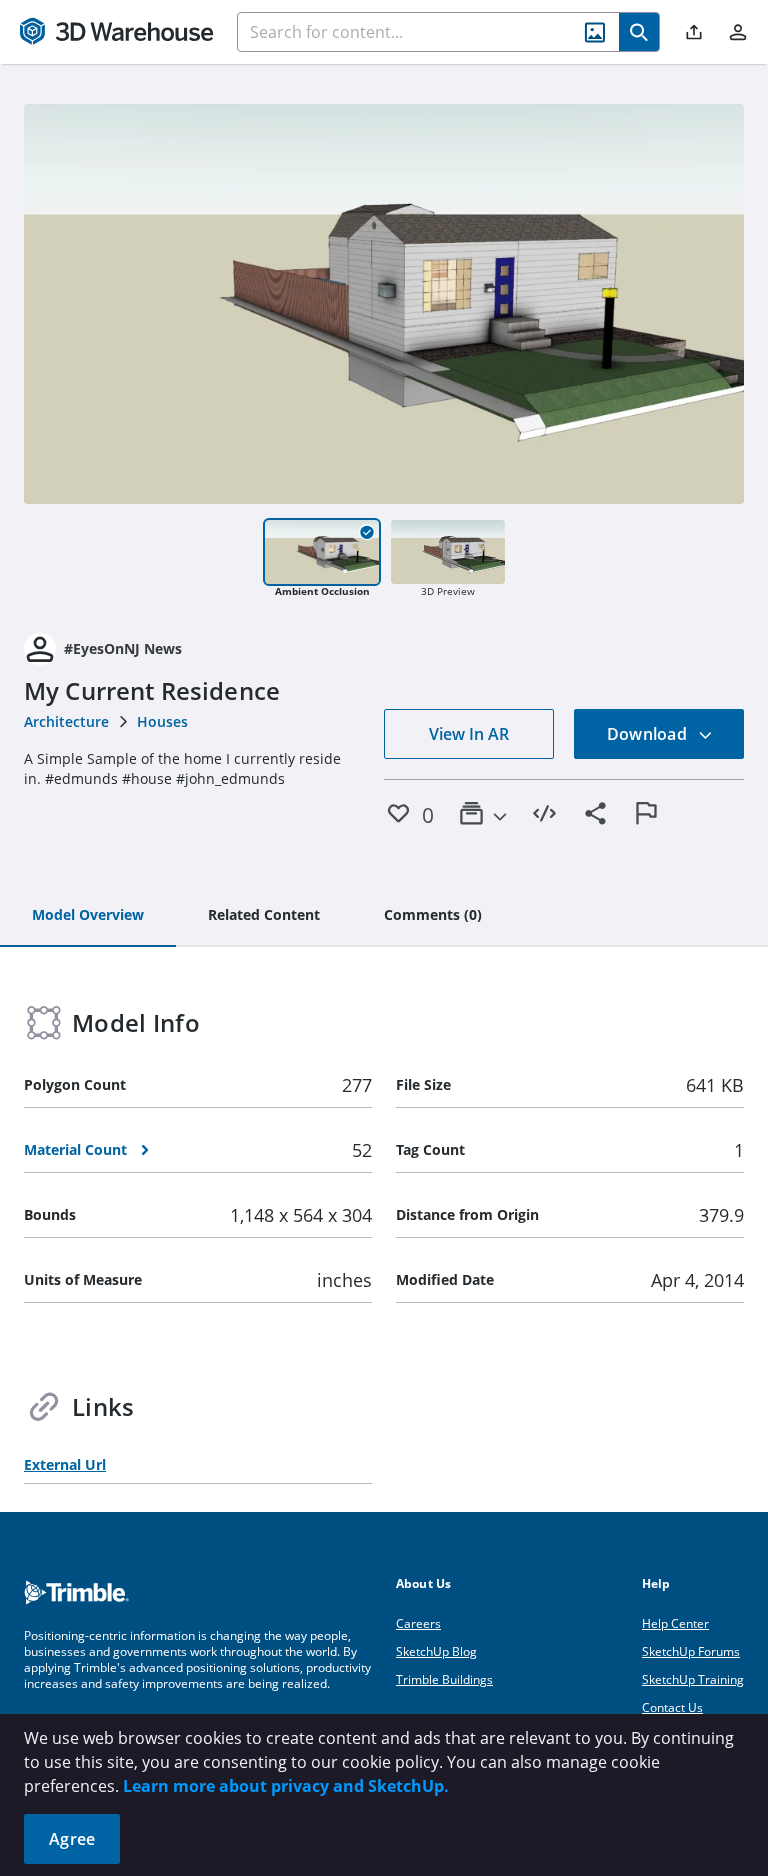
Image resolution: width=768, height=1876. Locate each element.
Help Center (675, 1623)
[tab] (88, 916)
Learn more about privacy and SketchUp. (286, 1786)
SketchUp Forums (691, 1651)
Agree (72, 1839)
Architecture (66, 721)
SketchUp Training (693, 1679)
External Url (65, 1464)
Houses (162, 721)
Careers (418, 1623)
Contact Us (672, 1707)
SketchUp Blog (436, 1651)
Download (649, 734)
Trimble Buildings (444, 1679)
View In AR (469, 734)
